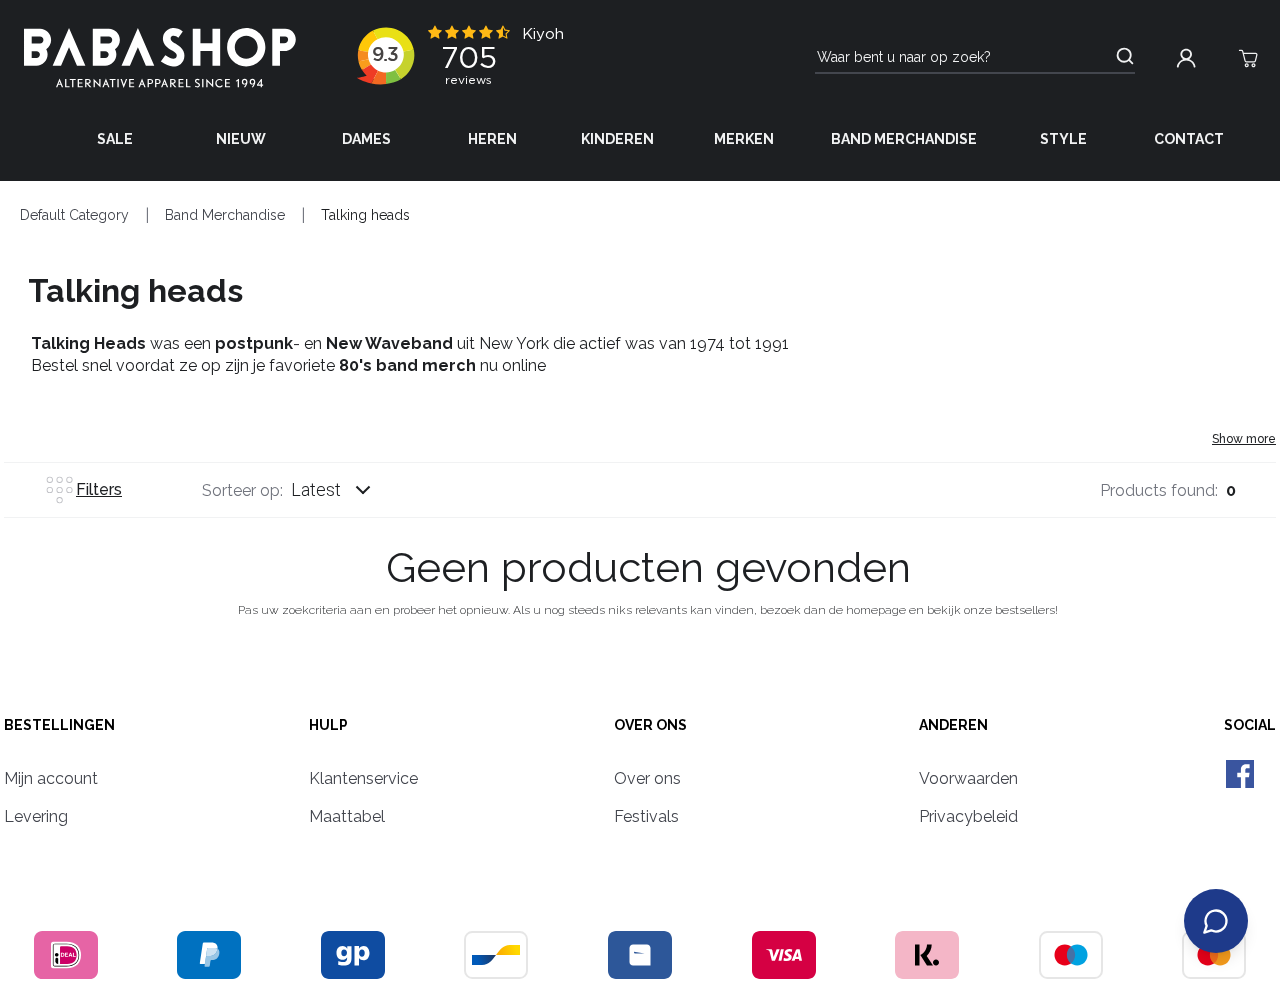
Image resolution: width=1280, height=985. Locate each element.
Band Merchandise (904, 139)
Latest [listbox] (316, 489)
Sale (115, 139)
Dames (366, 139)
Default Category (74, 215)
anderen (953, 725)
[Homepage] (160, 58)
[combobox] (350, 490)
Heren (492, 139)
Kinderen (617, 139)
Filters (99, 489)
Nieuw (241, 139)
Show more (1244, 439)
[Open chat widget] (1216, 921)
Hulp (328, 725)
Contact (1189, 139)
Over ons (650, 725)
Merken (744, 139)
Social (1250, 725)
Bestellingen (59, 725)
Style (1063, 139)
